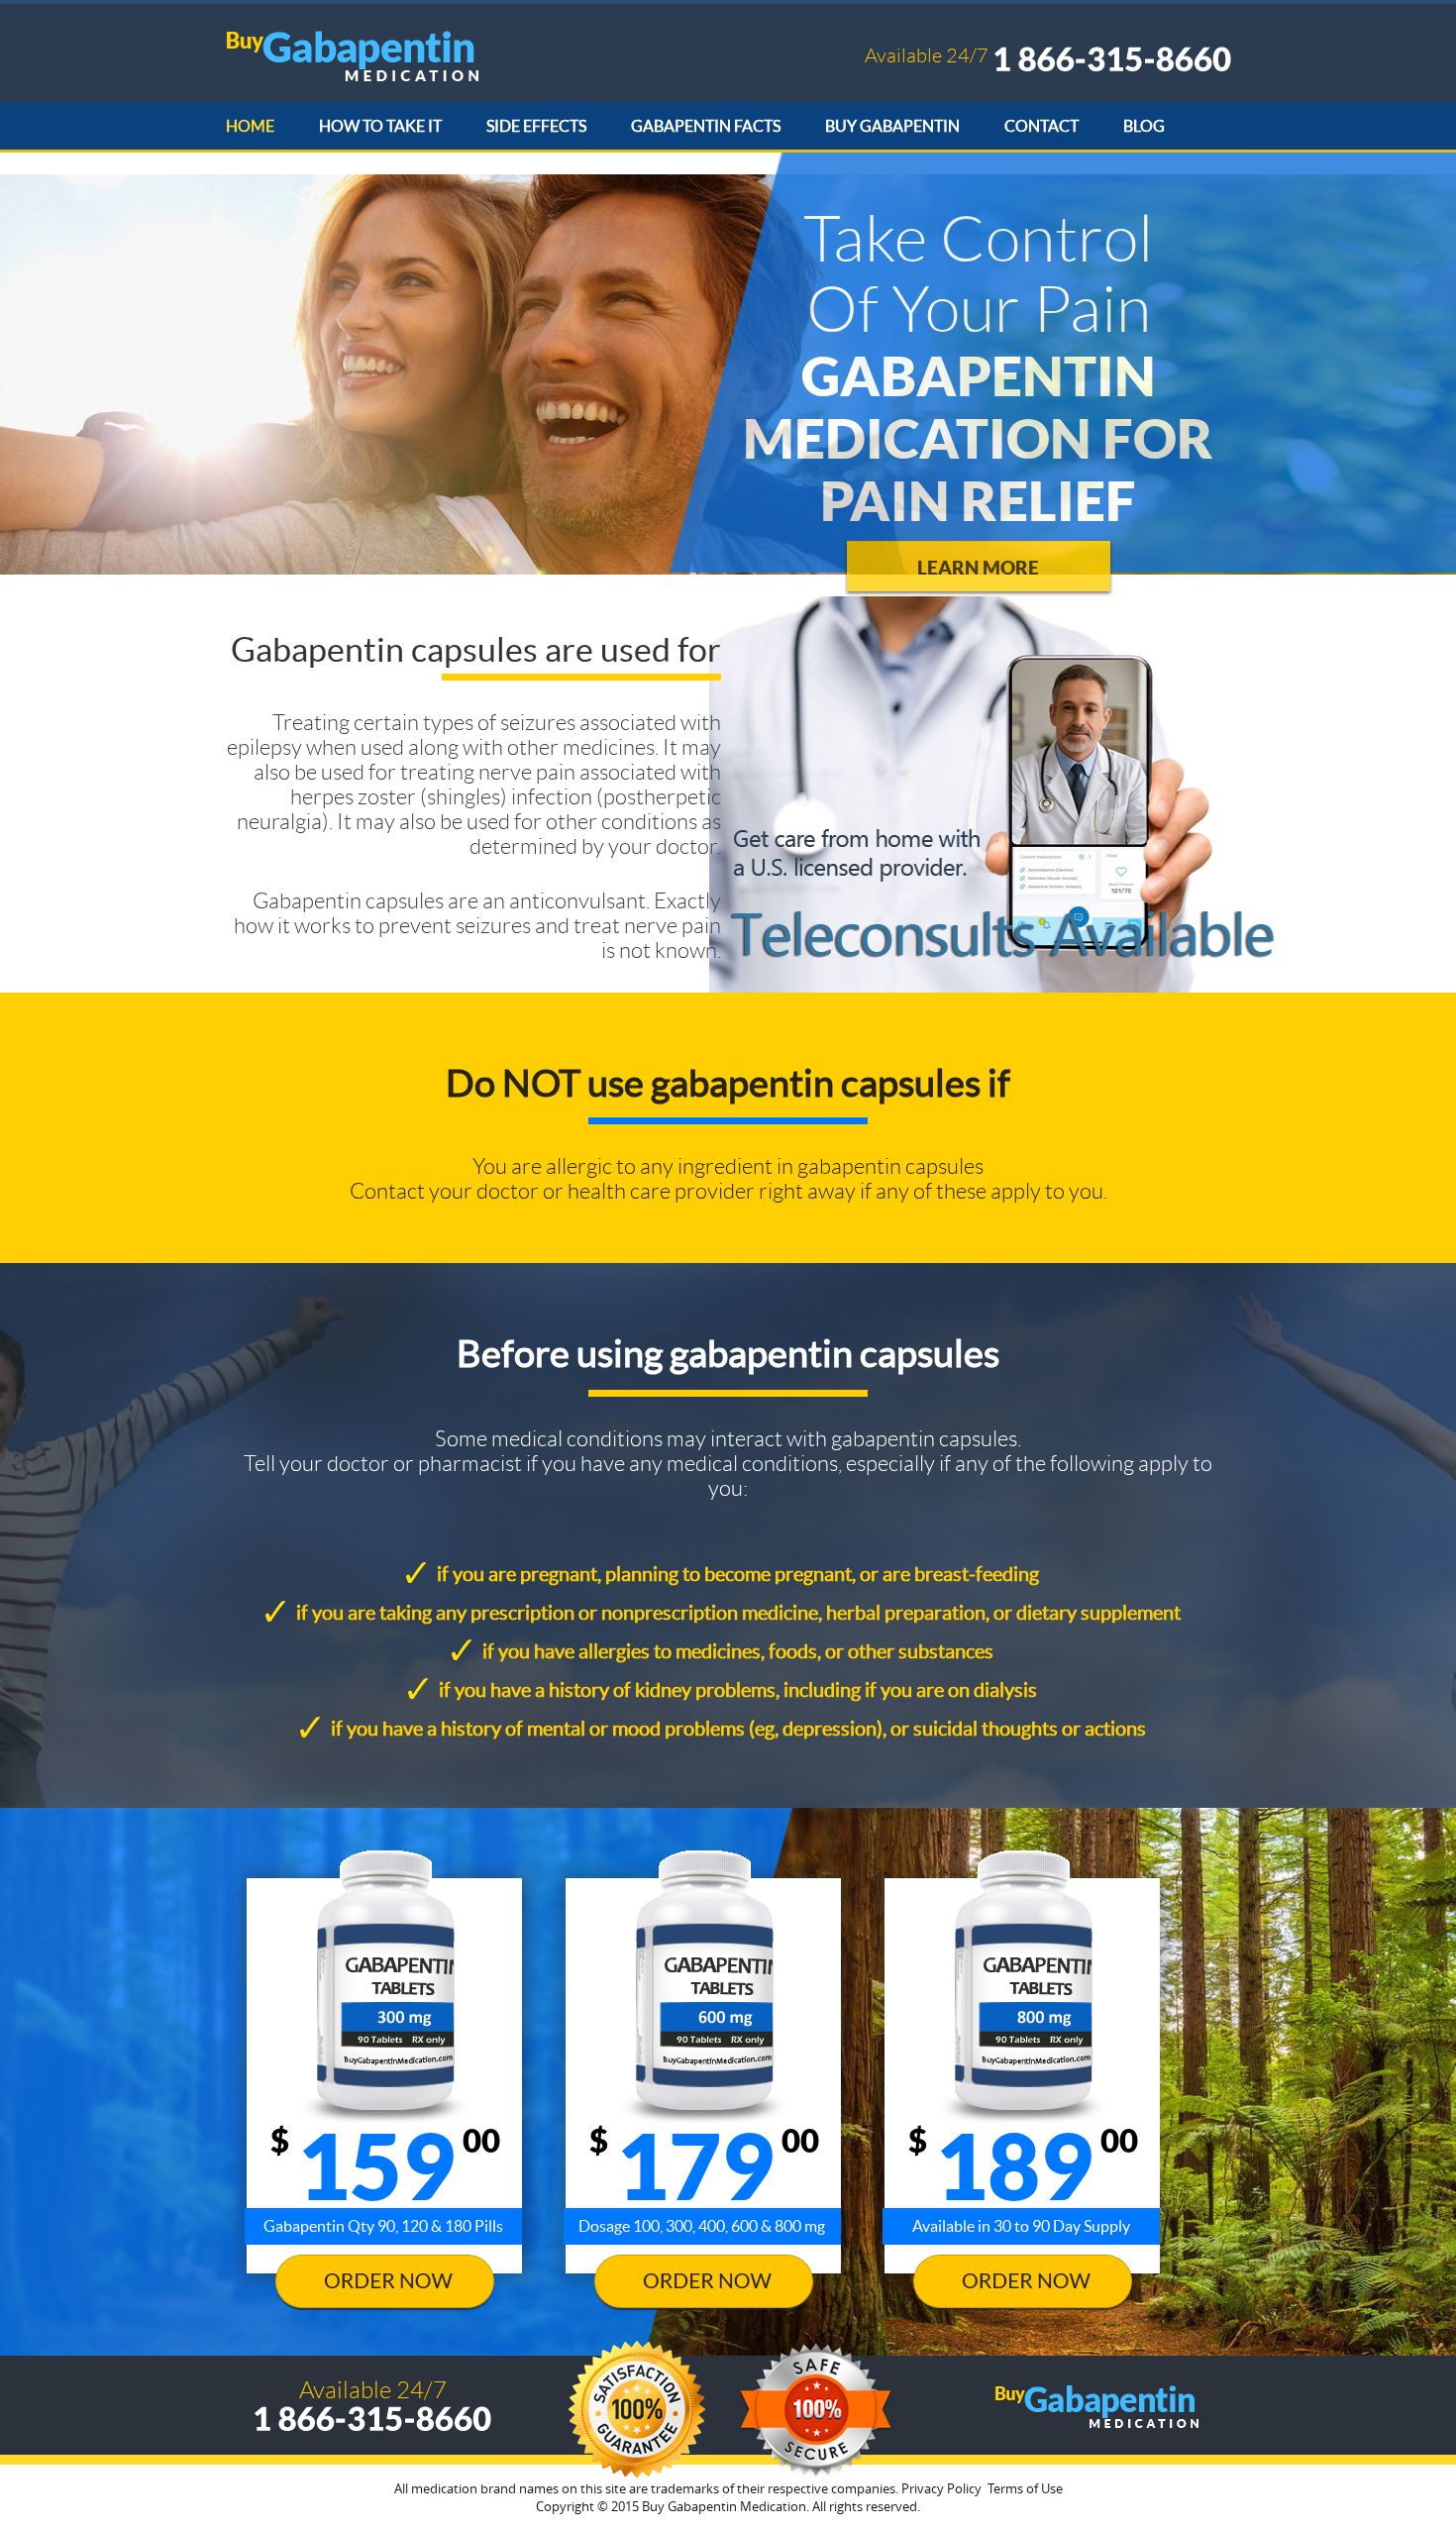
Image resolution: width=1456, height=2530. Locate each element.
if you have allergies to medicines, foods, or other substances (738, 1651)
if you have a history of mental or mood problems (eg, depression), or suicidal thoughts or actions (738, 1729)
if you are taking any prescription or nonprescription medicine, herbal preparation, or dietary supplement (738, 1613)
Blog (1144, 126)
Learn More (978, 568)
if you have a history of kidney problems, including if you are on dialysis (738, 1690)
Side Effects (536, 126)
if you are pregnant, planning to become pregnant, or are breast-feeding (738, 1574)
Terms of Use (1025, 2488)
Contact (1041, 126)
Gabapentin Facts (706, 126)
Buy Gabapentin (892, 126)
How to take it (380, 126)
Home (250, 126)
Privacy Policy (941, 2488)
